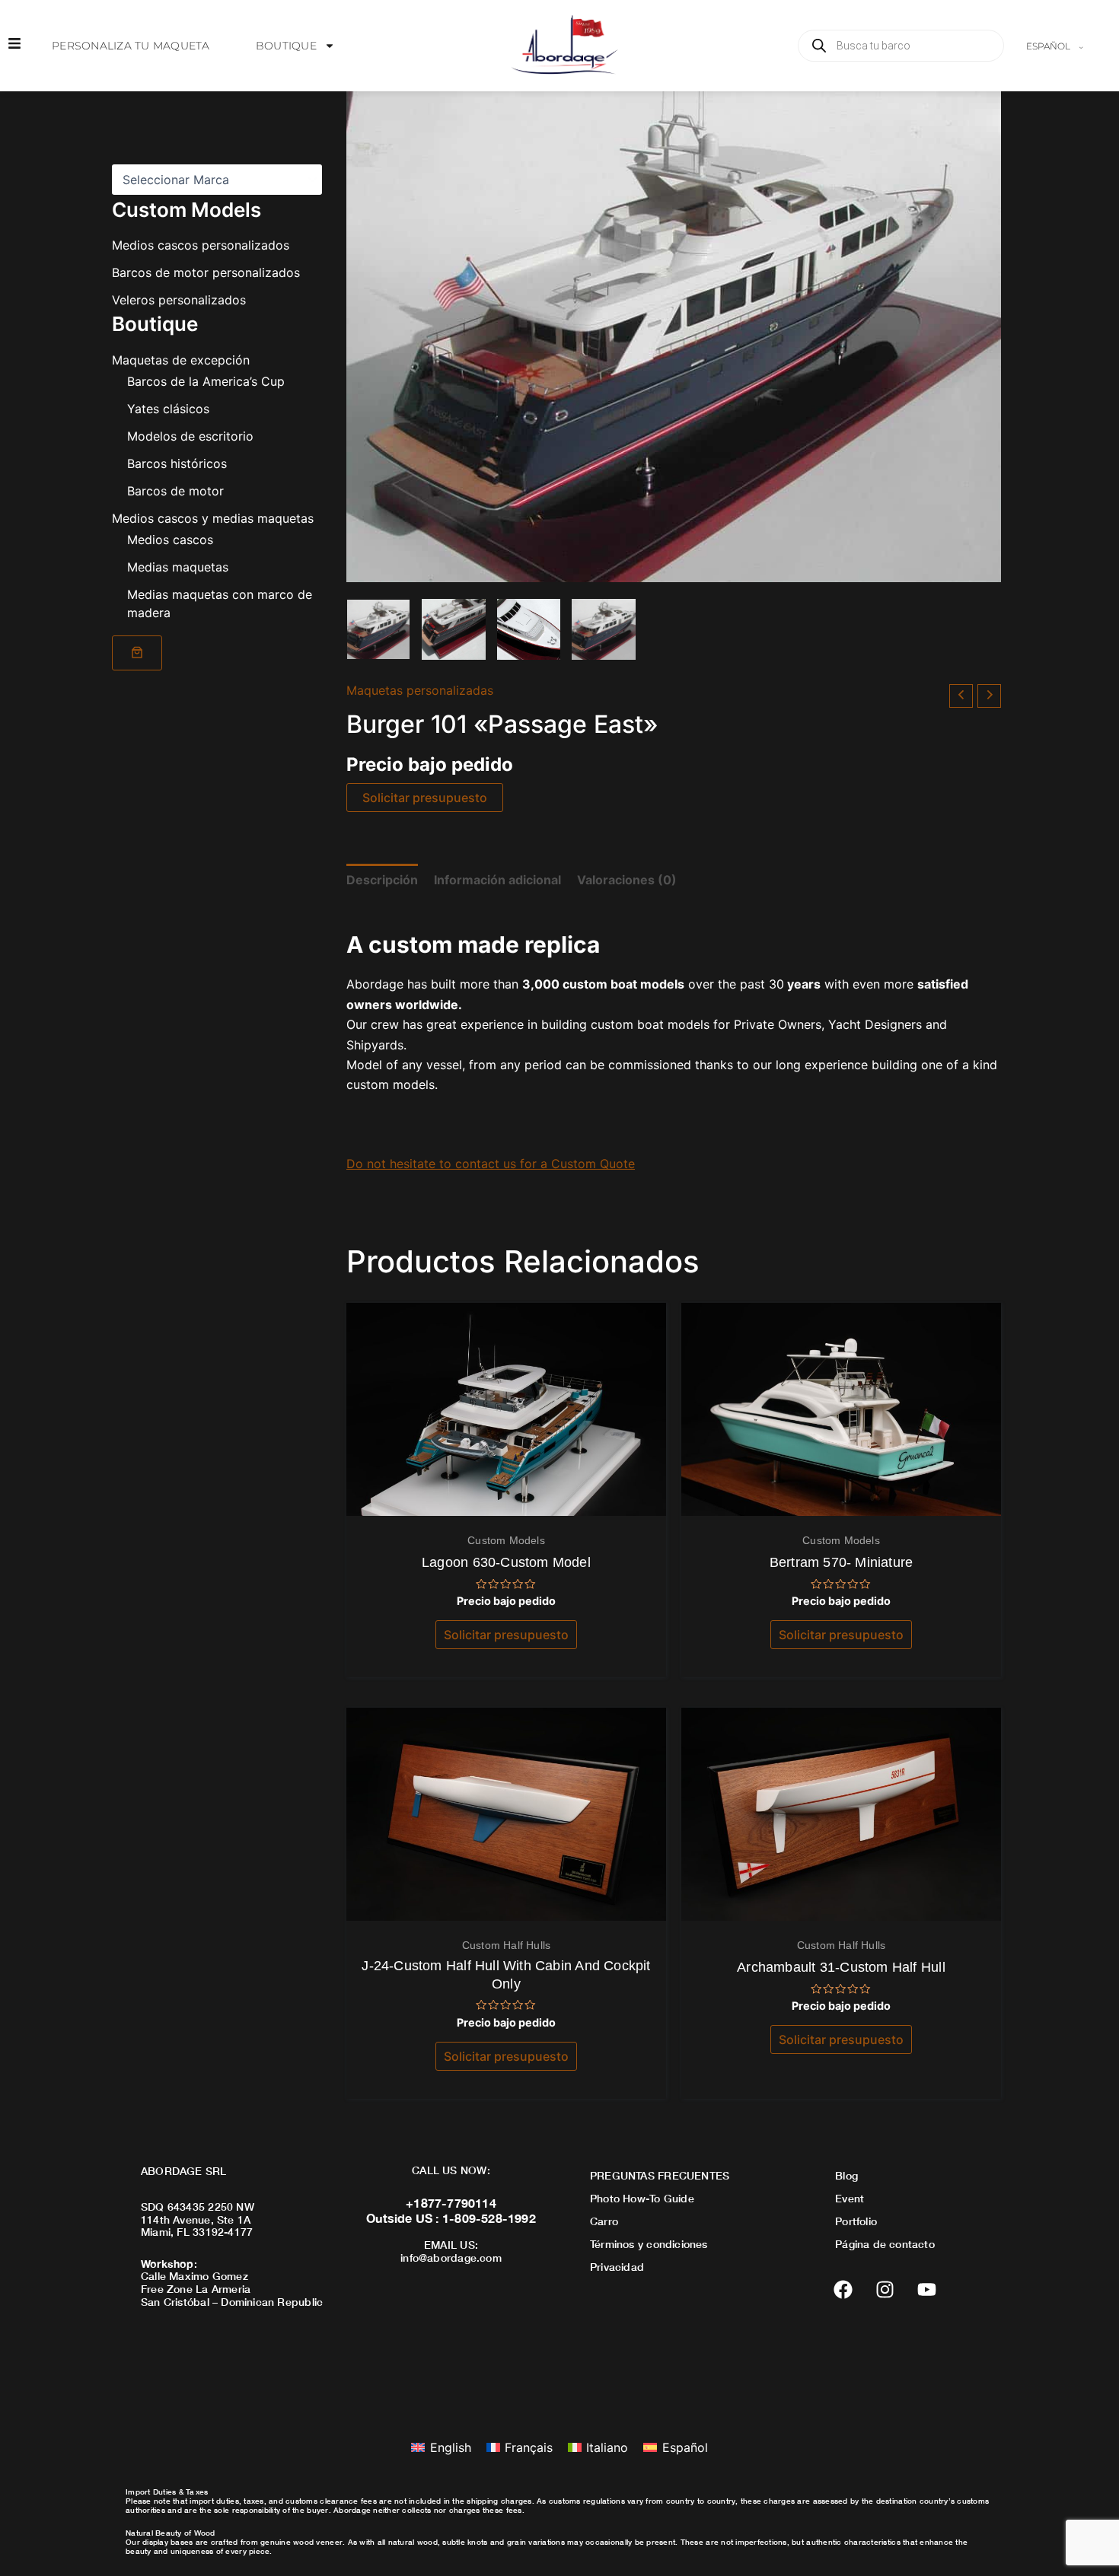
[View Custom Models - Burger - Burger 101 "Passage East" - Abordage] (378, 629)
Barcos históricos (177, 463)
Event (850, 2198)
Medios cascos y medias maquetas (213, 517)
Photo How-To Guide (642, 2198)
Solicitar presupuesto (425, 798)
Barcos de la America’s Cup (206, 381)
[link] (137, 652)
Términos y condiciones (649, 2244)
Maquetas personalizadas (420, 690)
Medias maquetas (178, 566)
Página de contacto (885, 2244)
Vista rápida (507, 1501)
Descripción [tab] (382, 880)
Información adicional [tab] (497, 880)
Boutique (286, 46)
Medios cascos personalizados (201, 245)
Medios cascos (170, 539)
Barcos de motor (175, 490)
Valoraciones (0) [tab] (627, 880)
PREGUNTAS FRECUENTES (660, 2175)
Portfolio (856, 2221)
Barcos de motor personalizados (206, 272)
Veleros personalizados (179, 300)
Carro (604, 2221)
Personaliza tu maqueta (131, 46)
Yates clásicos (168, 408)
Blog (846, 2175)
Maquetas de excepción (181, 359)
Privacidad (617, 2267)
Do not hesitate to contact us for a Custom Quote (491, 1164)
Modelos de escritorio (190, 435)
